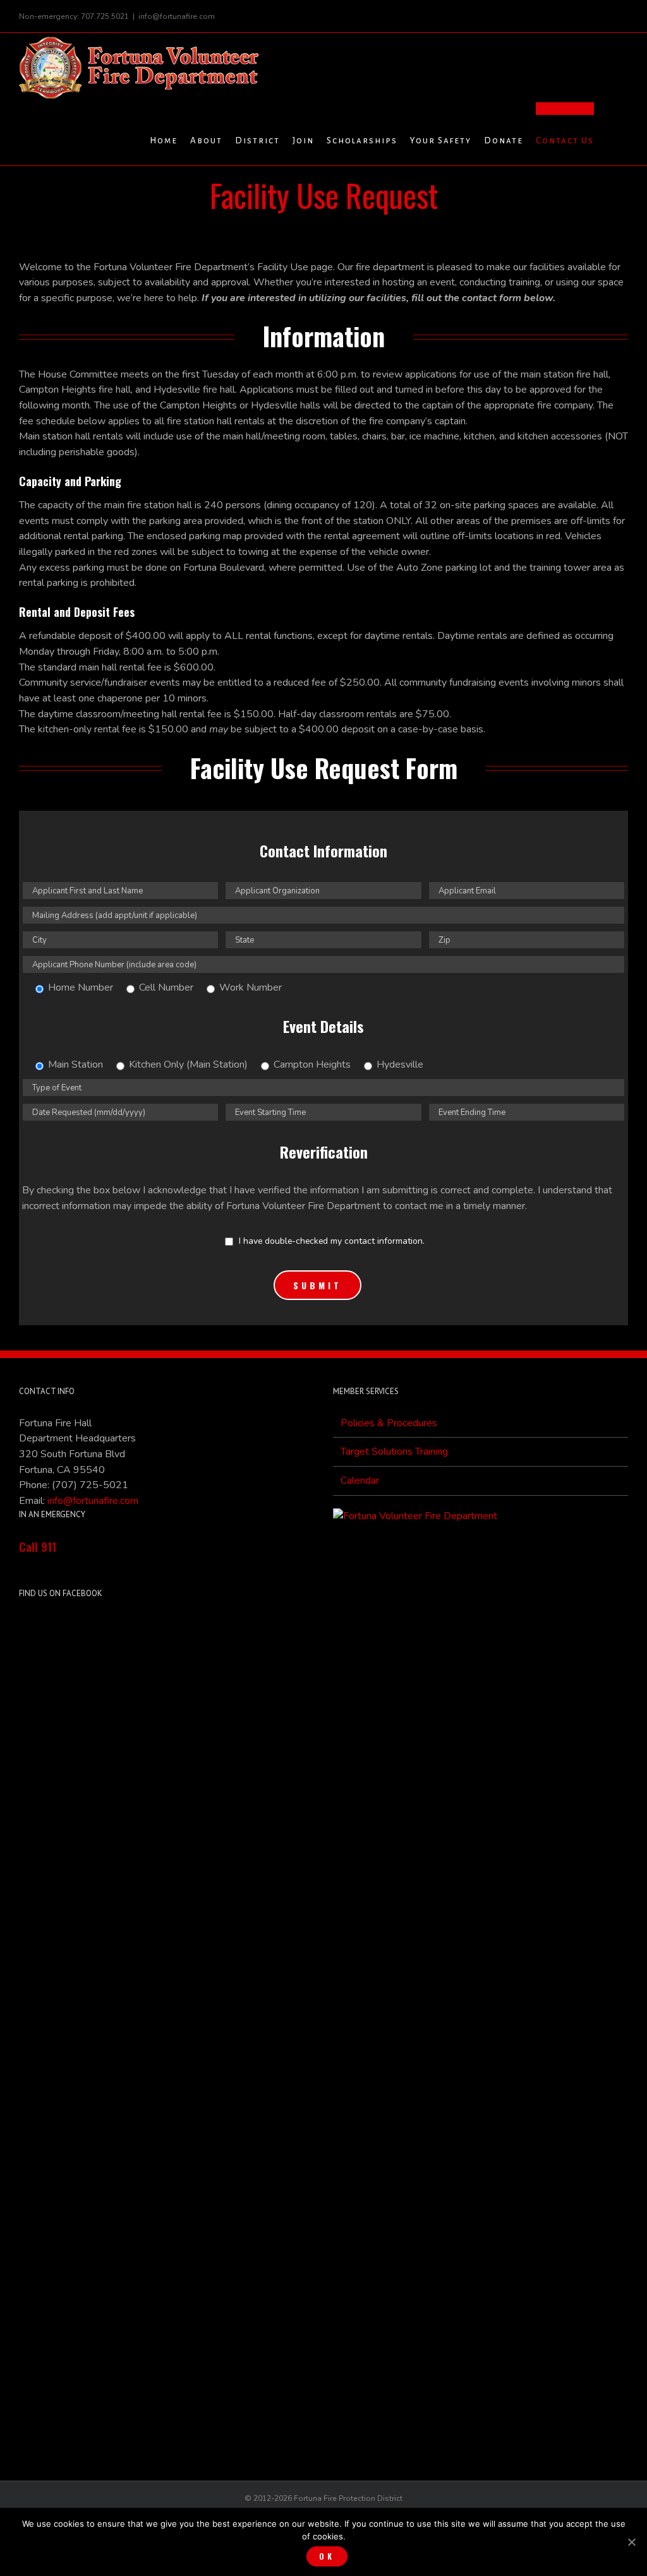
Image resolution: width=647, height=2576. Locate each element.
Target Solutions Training (394, 1452)
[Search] (611, 134)
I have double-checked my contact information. (330, 1241)
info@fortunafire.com (177, 16)
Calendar (360, 1481)
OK (327, 2556)
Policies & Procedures (389, 1423)
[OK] (631, 2542)
